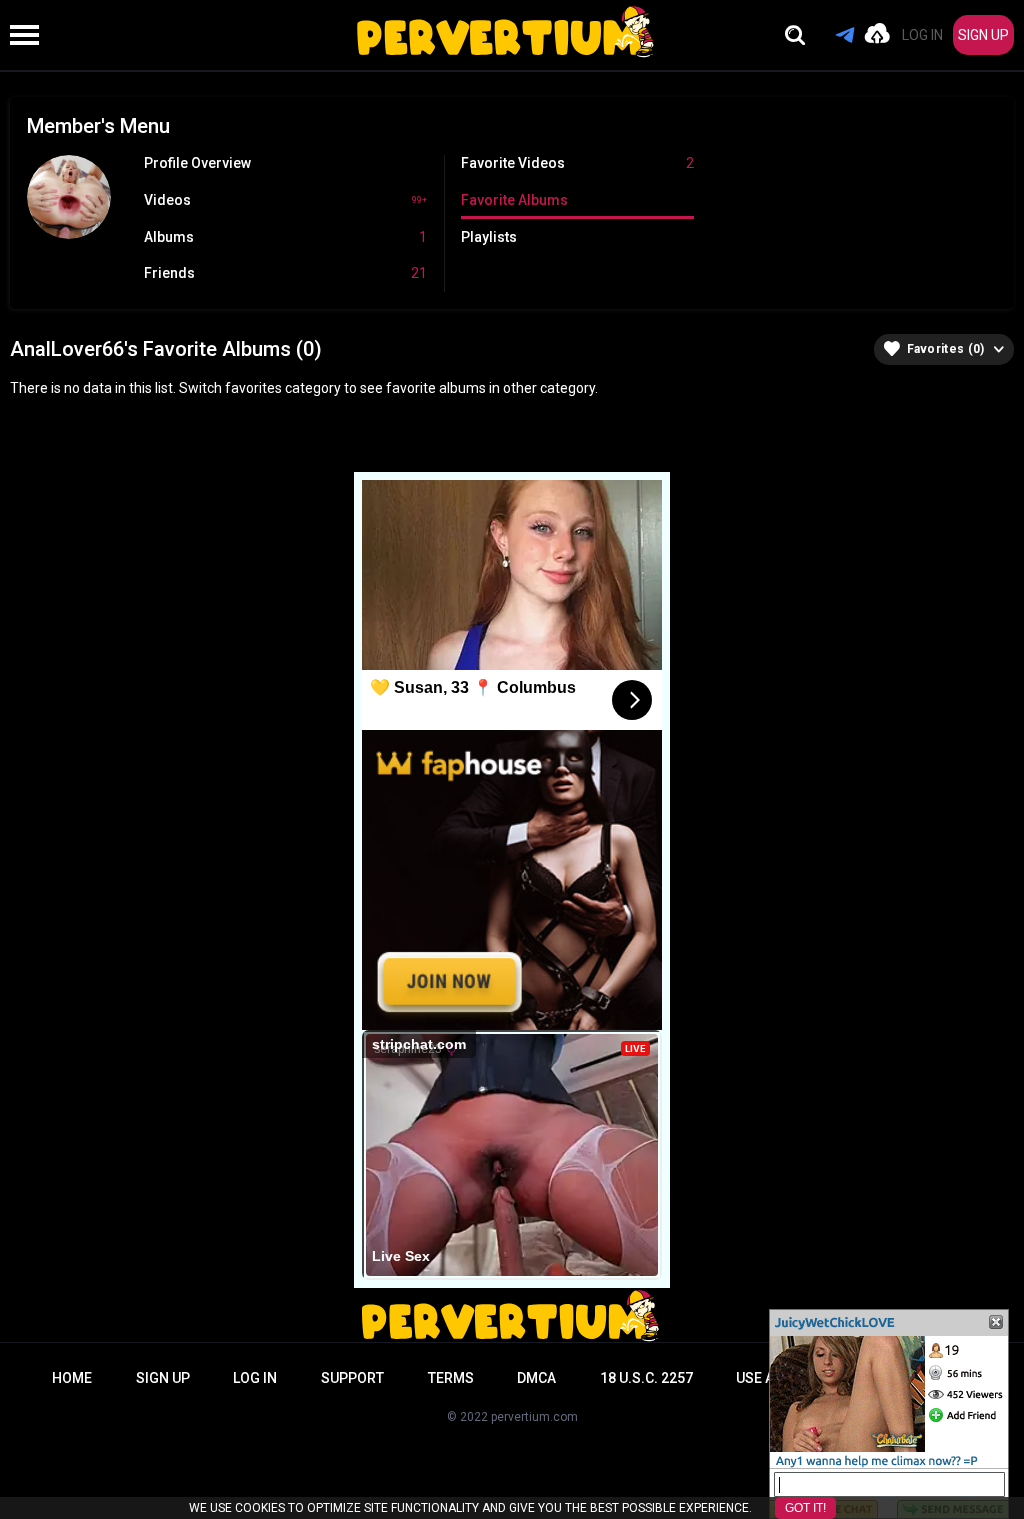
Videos (285, 200)
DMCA (536, 1378)
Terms (451, 1378)
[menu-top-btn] (19, 35)
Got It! (805, 1508)
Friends (285, 273)
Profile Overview (197, 163)
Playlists (489, 237)
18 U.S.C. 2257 (646, 1378)
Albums (285, 237)
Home (72, 1378)
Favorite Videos (577, 163)
